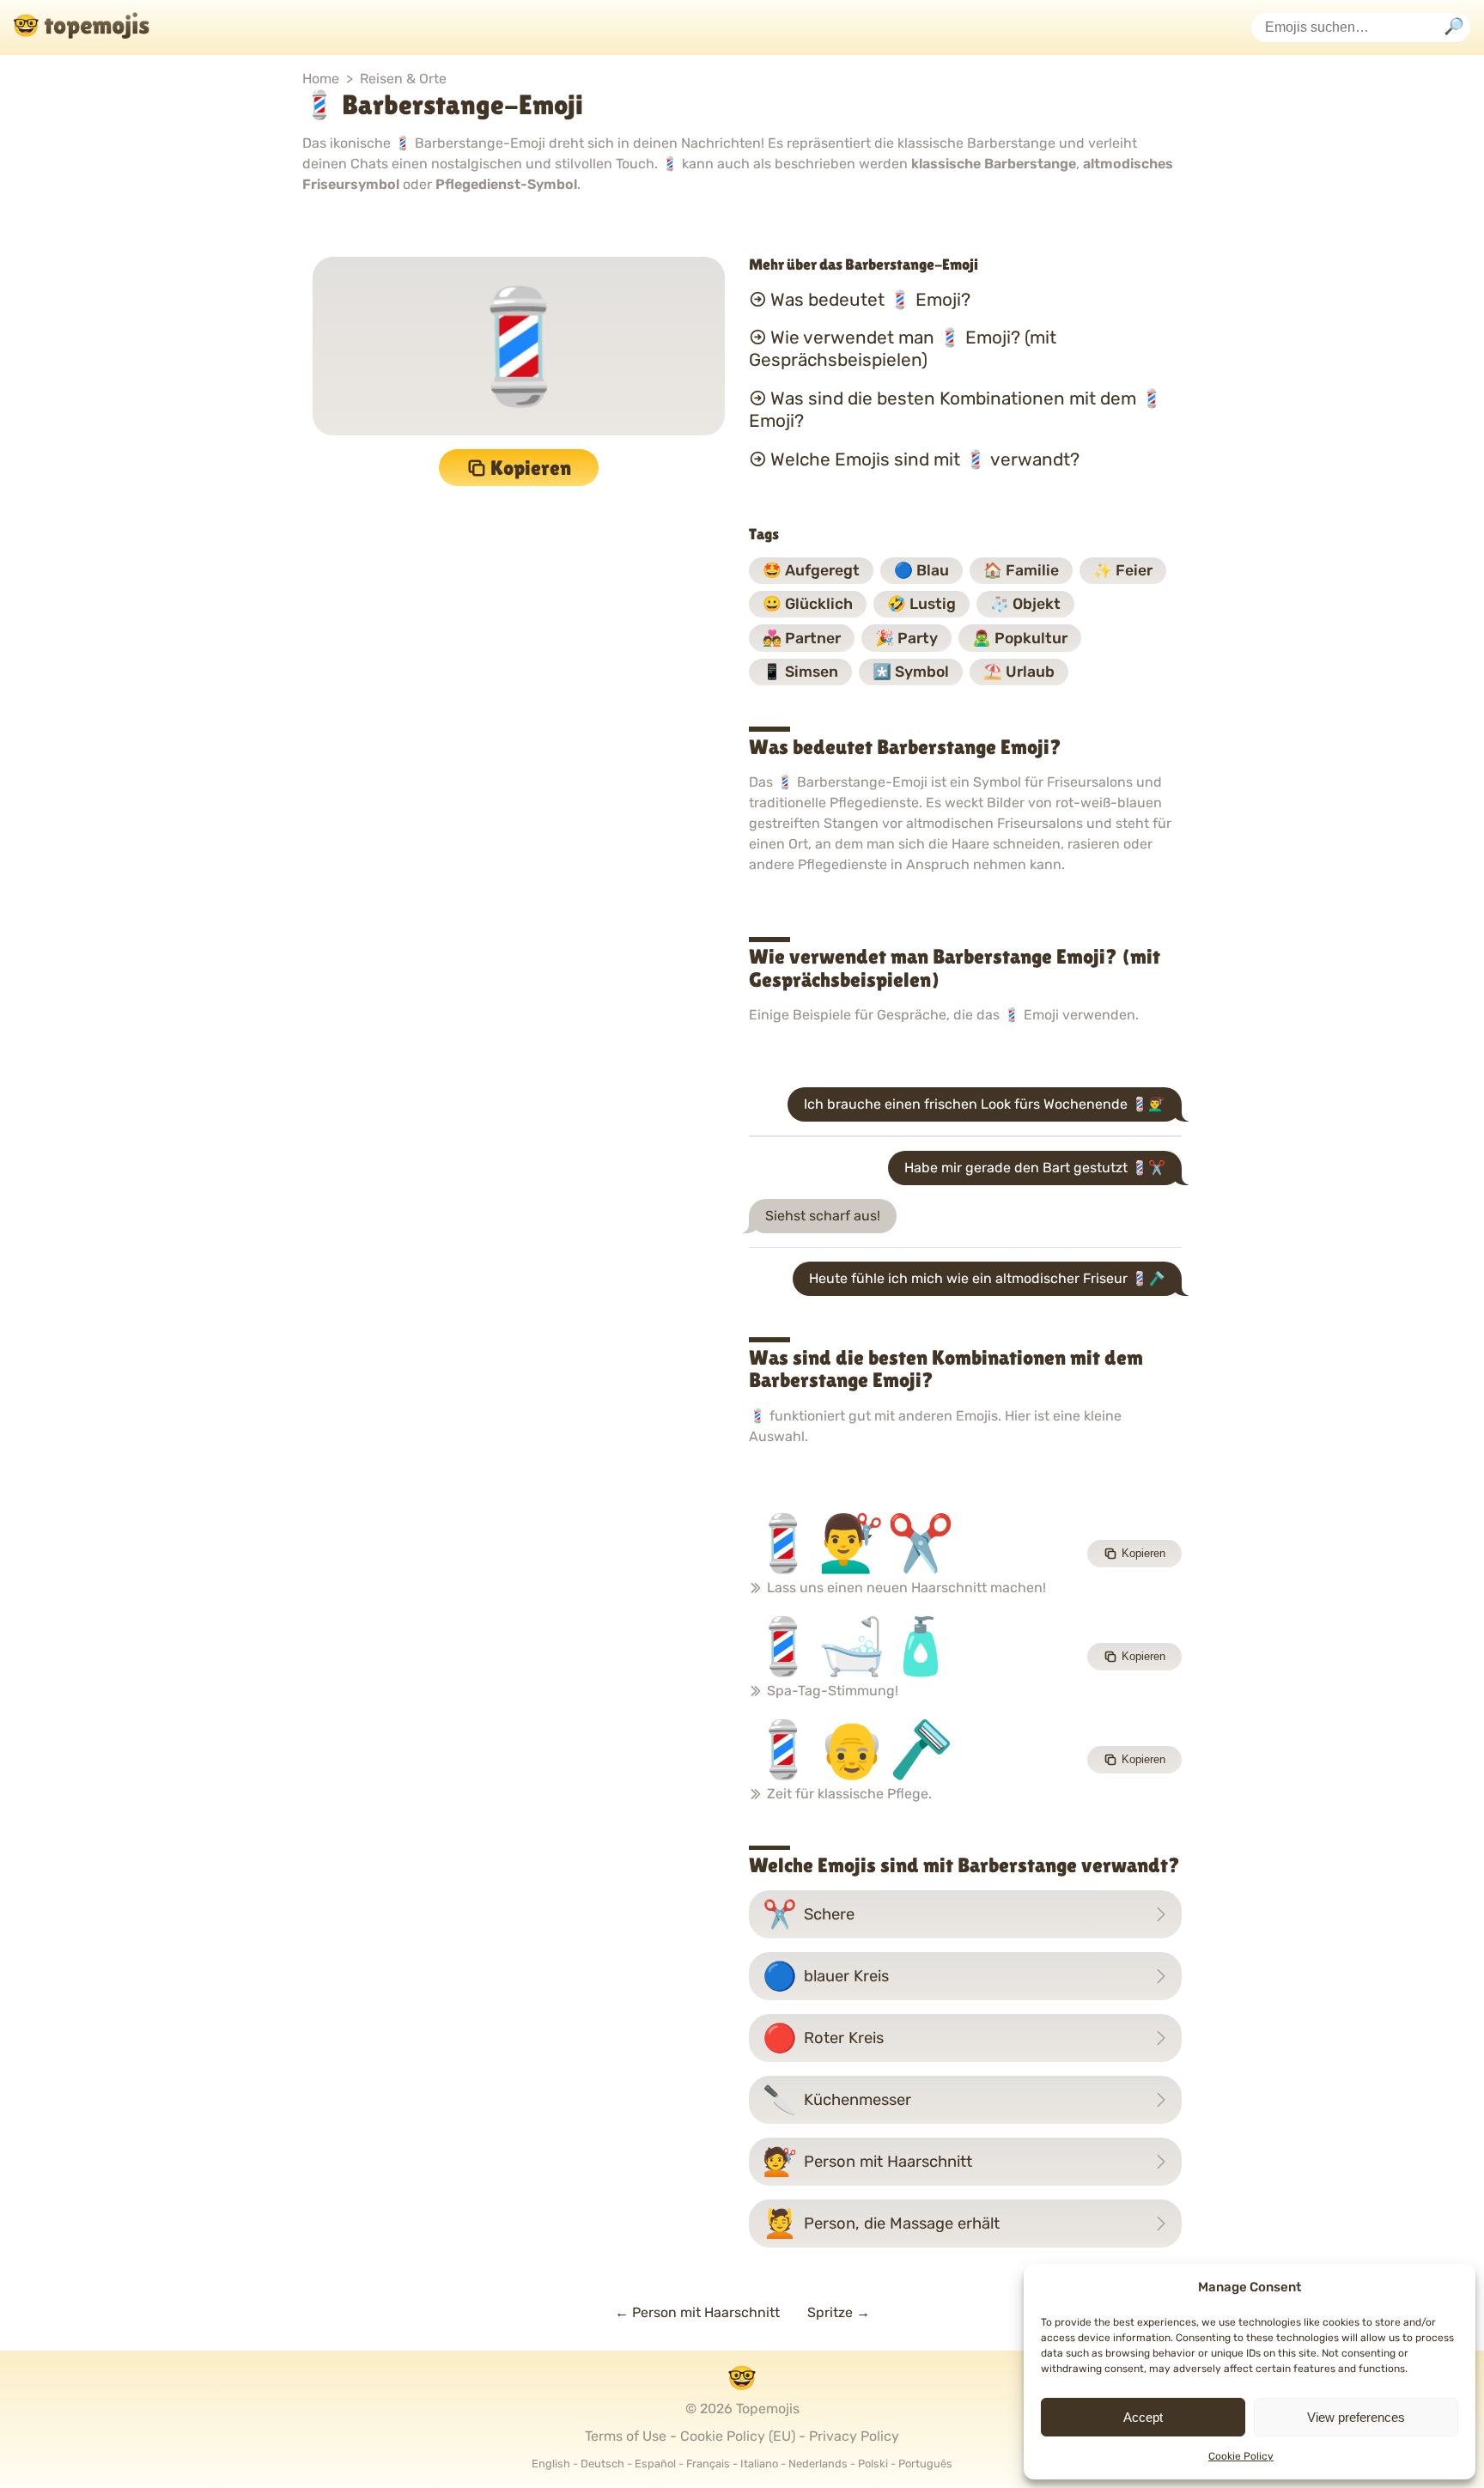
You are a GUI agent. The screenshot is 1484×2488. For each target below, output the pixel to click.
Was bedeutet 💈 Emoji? (870, 299)
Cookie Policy (1241, 2456)
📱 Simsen (800, 672)
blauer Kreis (826, 1976)
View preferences (1356, 2417)
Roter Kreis (823, 2038)
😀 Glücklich (808, 604)
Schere (809, 1914)
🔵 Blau (921, 570)
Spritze (839, 2312)
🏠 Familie (1021, 570)
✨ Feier (1123, 570)
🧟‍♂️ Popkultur (1020, 638)
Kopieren (531, 468)
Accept (1143, 2417)
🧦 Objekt (1025, 604)
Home (321, 79)
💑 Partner (802, 638)
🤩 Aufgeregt (811, 570)
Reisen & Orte (403, 79)
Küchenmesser (837, 2100)
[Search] (1454, 28)
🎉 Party (906, 638)
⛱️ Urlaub (1019, 672)
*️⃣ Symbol (911, 672)
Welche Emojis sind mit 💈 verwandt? (925, 459)
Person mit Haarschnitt (867, 2162)
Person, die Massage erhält (881, 2223)
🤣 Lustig (921, 604)
